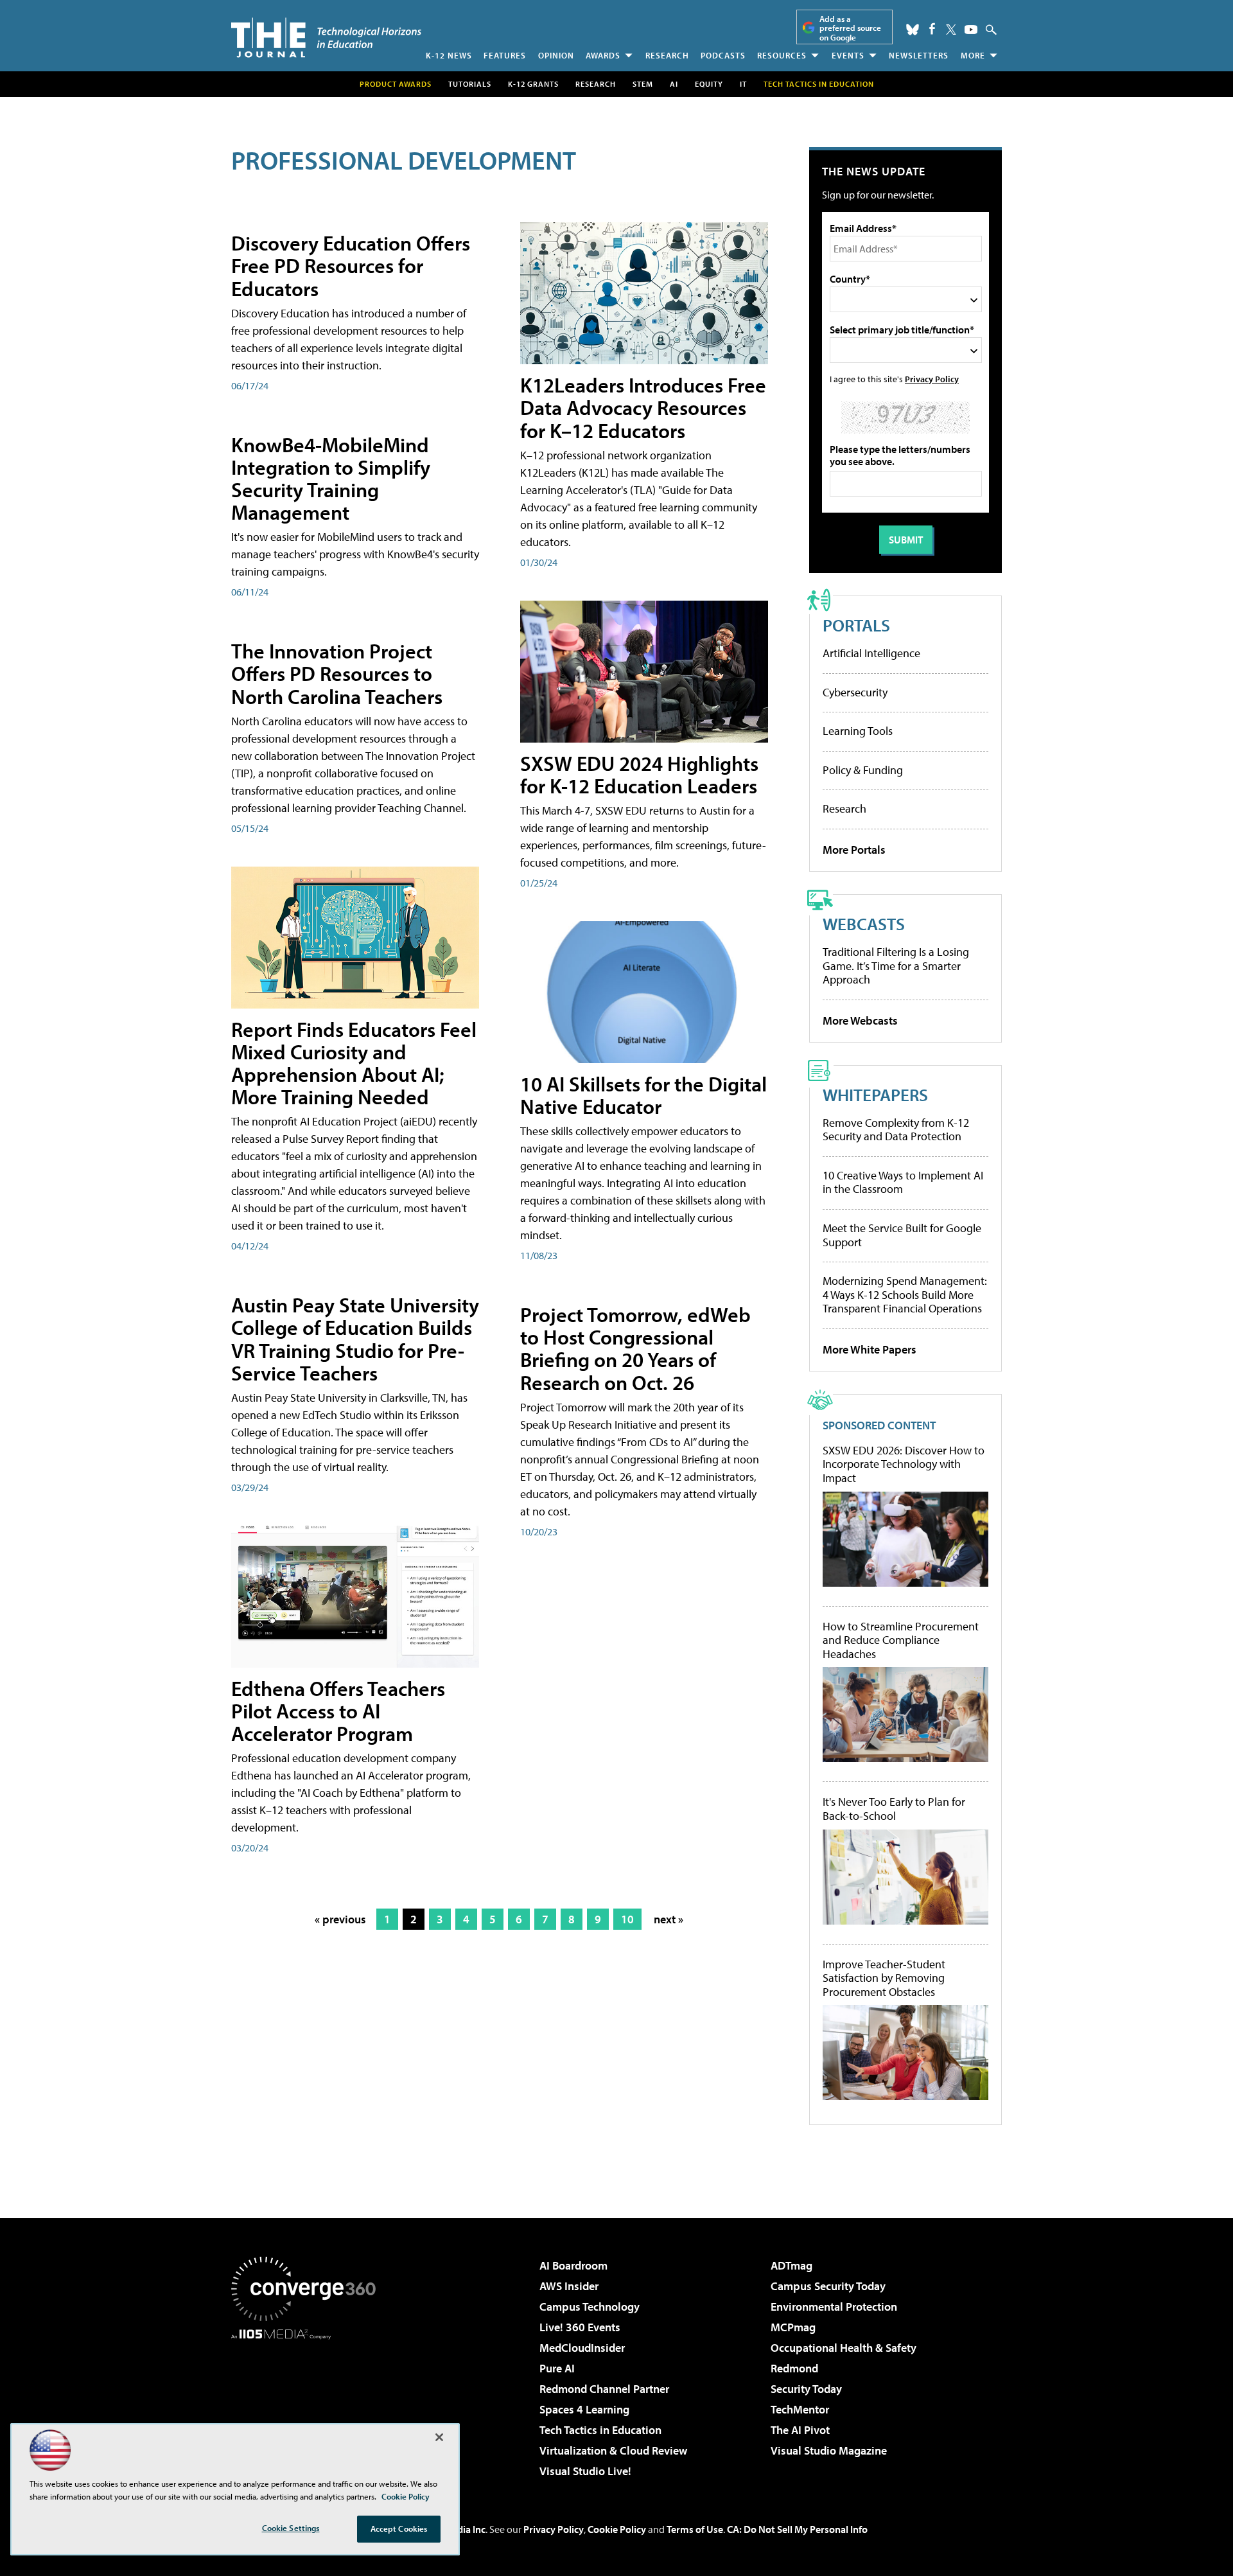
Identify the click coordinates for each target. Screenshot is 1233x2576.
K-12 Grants (533, 84)
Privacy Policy (932, 379)
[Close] (439, 2437)
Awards (603, 55)
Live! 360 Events (580, 2327)
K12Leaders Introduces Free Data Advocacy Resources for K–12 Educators (643, 407)
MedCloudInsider (582, 2348)
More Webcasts (860, 1020)
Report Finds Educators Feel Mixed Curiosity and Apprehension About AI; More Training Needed (354, 1063)
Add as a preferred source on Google (850, 28)
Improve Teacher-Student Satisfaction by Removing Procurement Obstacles (884, 1978)
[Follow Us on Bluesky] (913, 30)
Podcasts (723, 55)
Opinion (556, 55)
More (973, 55)
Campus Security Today (828, 2286)
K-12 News (449, 55)
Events (848, 55)
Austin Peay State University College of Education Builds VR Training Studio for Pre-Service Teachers (355, 1339)
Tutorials (470, 84)
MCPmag (793, 2327)
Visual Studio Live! (585, 2471)
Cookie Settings (291, 2528)
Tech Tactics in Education (600, 2430)
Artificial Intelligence (871, 653)
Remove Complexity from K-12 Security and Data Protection (896, 1130)
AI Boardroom (573, 2265)
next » (669, 1919)
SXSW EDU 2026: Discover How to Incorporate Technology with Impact (904, 1464)
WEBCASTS (864, 923)
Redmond (794, 2368)
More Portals (854, 850)
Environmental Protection (834, 2307)
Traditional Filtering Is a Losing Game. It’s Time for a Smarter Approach (896, 966)
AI (674, 84)
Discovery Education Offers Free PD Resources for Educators (351, 265)
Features (505, 55)
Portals (856, 625)
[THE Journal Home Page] (326, 38)
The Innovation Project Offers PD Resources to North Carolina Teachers (337, 673)
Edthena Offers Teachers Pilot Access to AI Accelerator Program (338, 1711)
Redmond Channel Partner (604, 2389)
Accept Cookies (399, 2528)
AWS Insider (569, 2286)
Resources (782, 55)
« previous (340, 1919)
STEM (643, 84)
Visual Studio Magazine (829, 2450)
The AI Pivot (800, 2430)
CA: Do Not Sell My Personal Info (797, 2529)
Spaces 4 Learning (584, 2409)
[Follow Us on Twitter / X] (951, 30)
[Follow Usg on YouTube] (971, 30)
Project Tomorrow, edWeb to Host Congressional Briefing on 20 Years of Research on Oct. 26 (635, 1348)
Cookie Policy (617, 2529)
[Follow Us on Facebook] (932, 29)
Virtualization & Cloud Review (613, 2450)
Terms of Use (695, 2529)
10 (627, 1919)
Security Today (806, 2389)
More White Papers (870, 1349)
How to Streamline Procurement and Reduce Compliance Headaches (901, 1640)
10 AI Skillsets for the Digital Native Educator (643, 1095)
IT (743, 84)
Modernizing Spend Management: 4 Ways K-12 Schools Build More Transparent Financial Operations (905, 1294)
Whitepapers (875, 1094)
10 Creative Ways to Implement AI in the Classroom (903, 1182)
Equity (709, 84)
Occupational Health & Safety (844, 2348)
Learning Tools (858, 731)
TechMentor (800, 2409)
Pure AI (557, 2368)
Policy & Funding (863, 770)
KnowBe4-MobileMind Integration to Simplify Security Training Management (331, 479)
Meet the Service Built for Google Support (902, 1235)
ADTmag (791, 2265)
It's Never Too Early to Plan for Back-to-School (894, 1809)
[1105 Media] (308, 2405)
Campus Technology (590, 2307)
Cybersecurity (855, 692)
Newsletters (919, 55)
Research (667, 55)
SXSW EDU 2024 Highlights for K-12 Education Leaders (639, 774)
